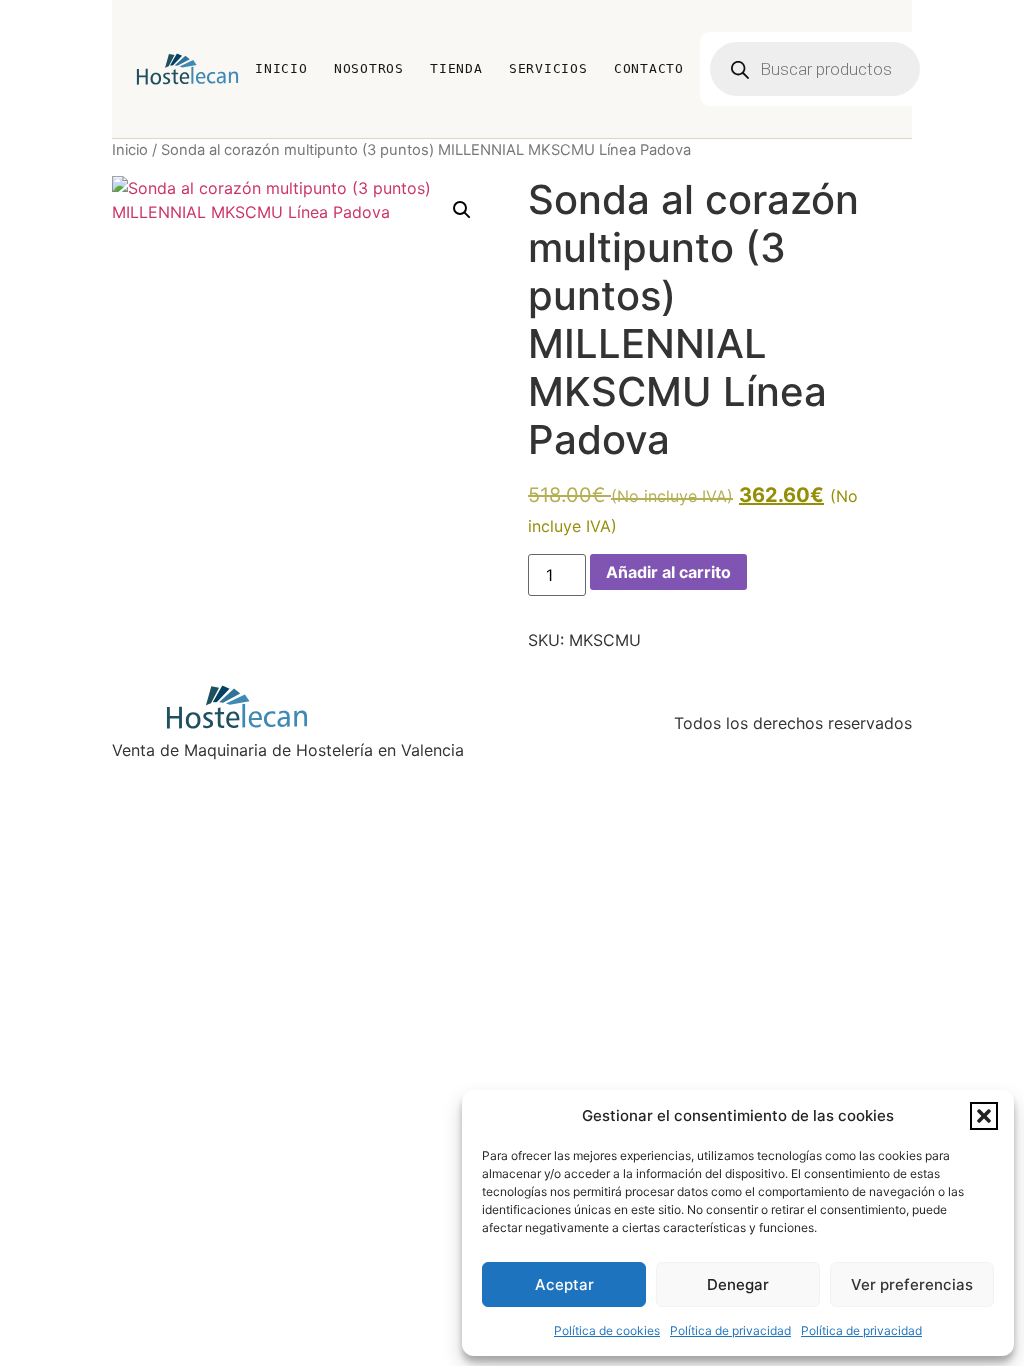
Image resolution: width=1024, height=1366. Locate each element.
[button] (984, 1116)
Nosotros (369, 68)
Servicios (548, 68)
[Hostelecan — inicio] (187, 69)
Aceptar (564, 1284)
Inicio (281, 68)
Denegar (738, 1284)
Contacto (649, 68)
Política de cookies (607, 1330)
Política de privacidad (730, 1330)
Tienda (456, 68)
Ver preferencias (912, 1284)
